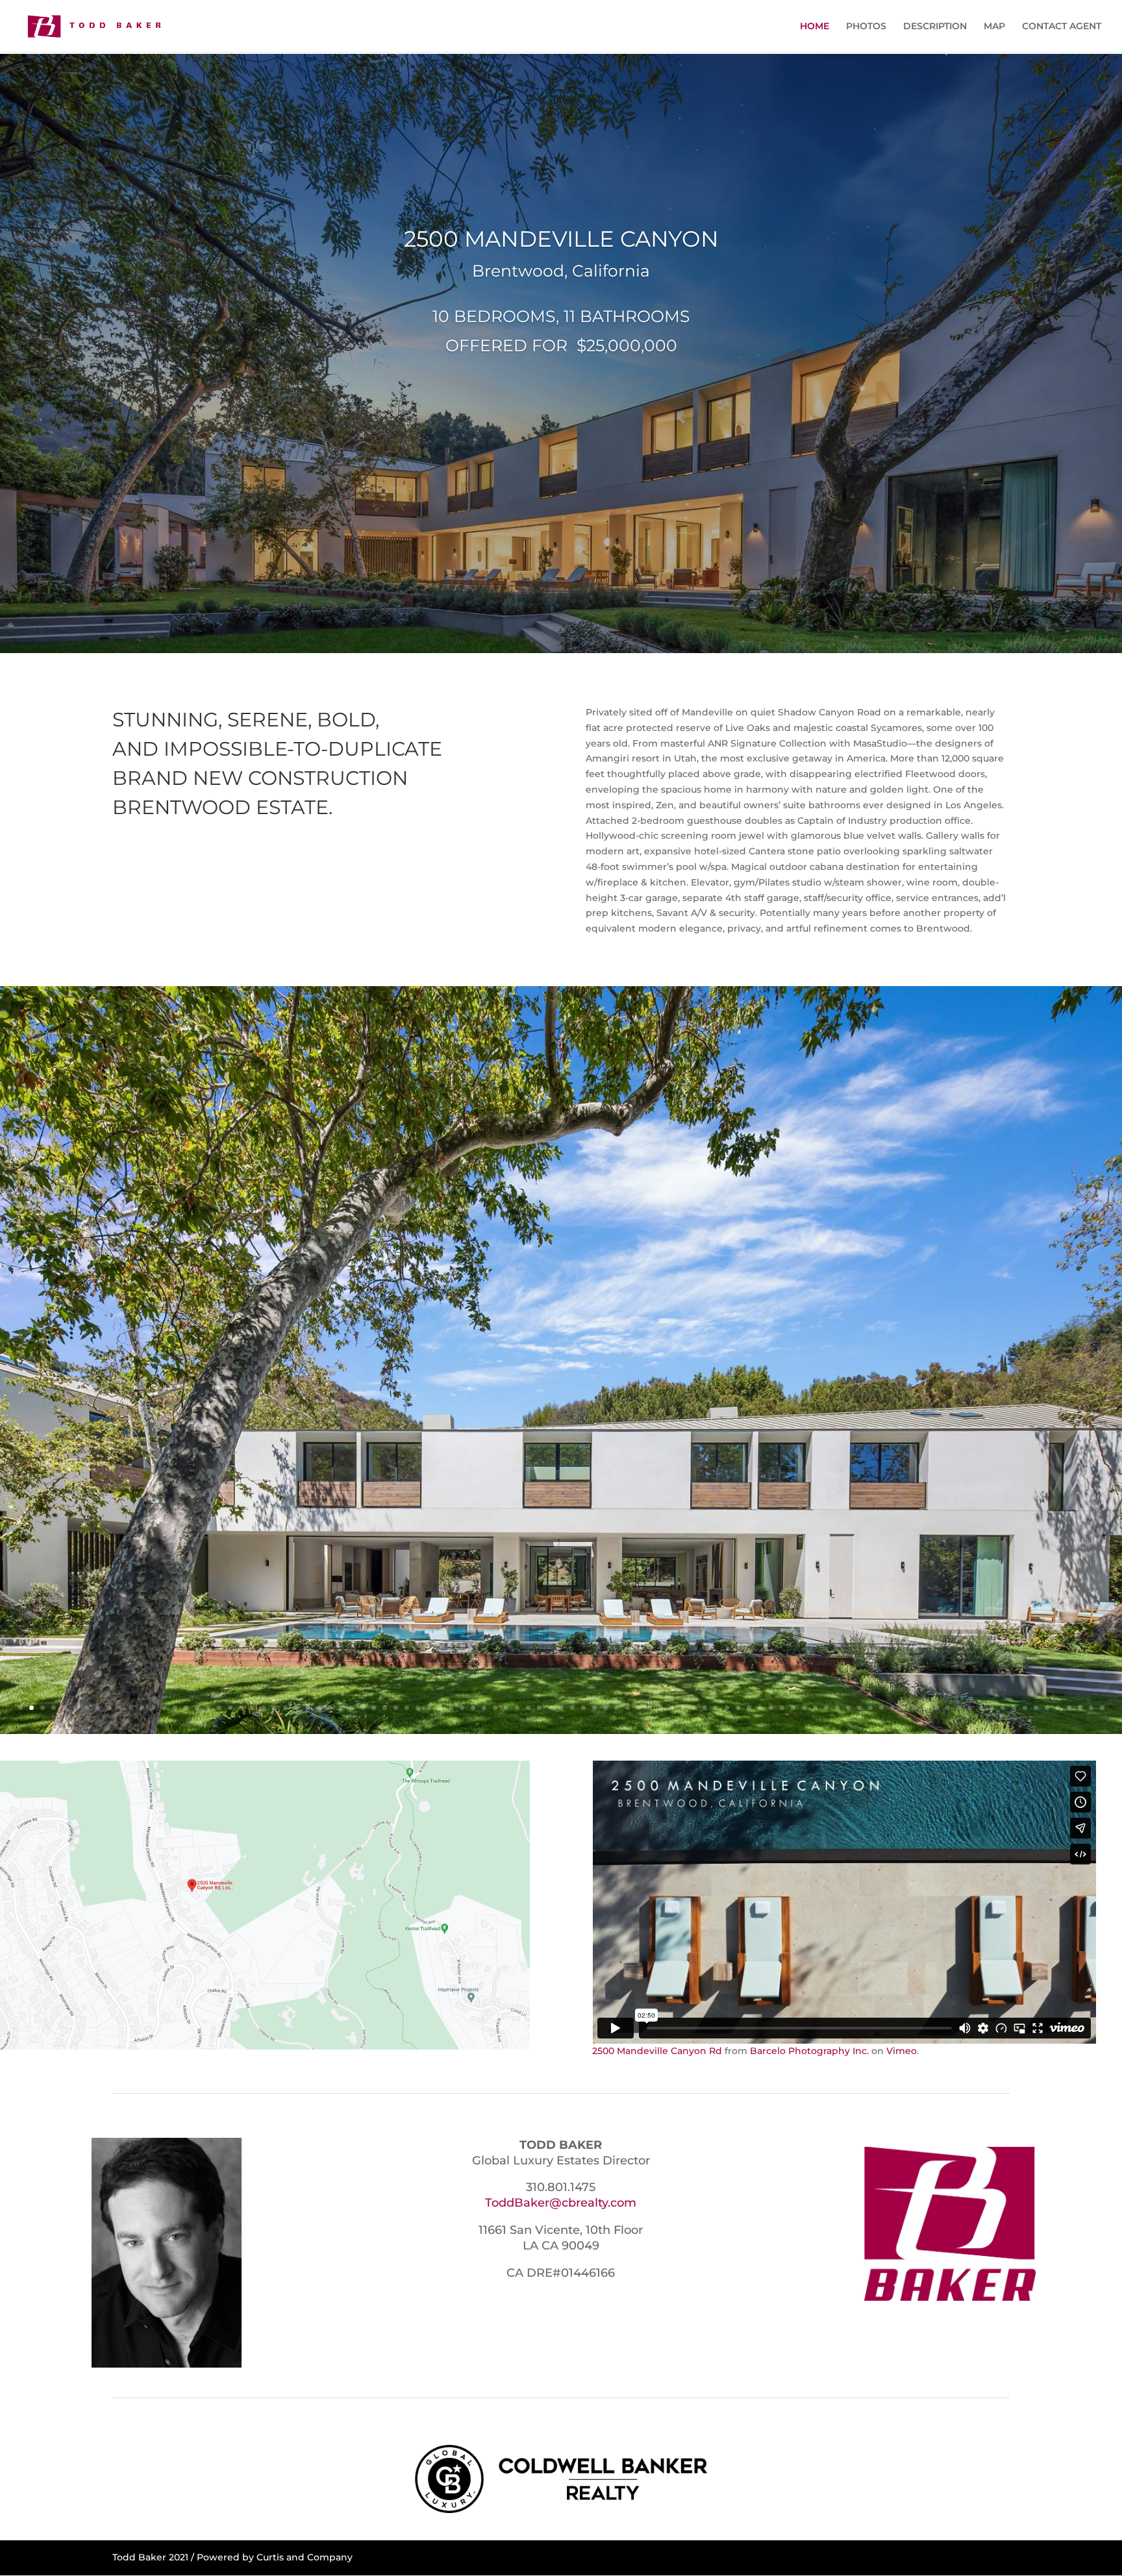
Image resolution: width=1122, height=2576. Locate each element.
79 (881, 1708)
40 (451, 1708)
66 (738, 1708)
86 (959, 1708)
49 (550, 1708)
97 (1080, 1708)
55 (617, 1708)
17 (197, 1708)
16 (186, 1708)
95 (1058, 1708)
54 (605, 1708)
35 (396, 1708)
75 (837, 1708)
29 (330, 1708)
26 (296, 1708)
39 (440, 1708)
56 (628, 1708)
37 (418, 1708)
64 (716, 1708)
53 (594, 1708)
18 (208, 1708)
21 (241, 1708)
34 (385, 1708)
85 (948, 1708)
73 (815, 1708)
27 (307, 1708)
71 (793, 1708)
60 (672, 1708)
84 (937, 1708)
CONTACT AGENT (1062, 27)
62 (694, 1708)
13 (153, 1708)
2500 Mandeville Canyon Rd (657, 2051)
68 (760, 1708)
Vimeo (902, 2051)
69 (771, 1708)
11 (131, 1708)
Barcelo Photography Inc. (809, 2051)
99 (1102, 1708)
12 (142, 1708)
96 (1069, 1708)
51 (572, 1708)
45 (506, 1708)
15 (175, 1708)
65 (727, 1708)
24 (274, 1708)
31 (352, 1708)
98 (1091, 1708)
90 (1003, 1708)
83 (926, 1708)
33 (374, 1708)
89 (992, 1708)
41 (462, 1708)
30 (341, 1708)
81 (904, 1708)
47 (528, 1708)
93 (1036, 1708)
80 (892, 1708)
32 (363, 1708)
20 (230, 1708)
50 (561, 1708)
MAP (994, 27)
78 (870, 1708)
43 (484, 1708)
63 (705, 1708)
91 (1014, 1708)
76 (848, 1708)
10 (120, 1708)
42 (473, 1708)
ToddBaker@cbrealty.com (561, 2203)
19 (219, 1708)
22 (252, 1708)
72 (804, 1708)
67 (749, 1708)
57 (639, 1708)
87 (970, 1708)
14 (164, 1708)
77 (859, 1708)
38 (429, 1708)
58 (650, 1708)
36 (407, 1708)
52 (583, 1708)
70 (782, 1708)
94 (1047, 1708)
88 (981, 1708)
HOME (815, 27)
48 (539, 1708)
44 (495, 1708)
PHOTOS (866, 27)
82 (915, 1708)
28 (318, 1708)
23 (263, 1708)
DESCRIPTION (935, 27)
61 (683, 1708)
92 (1025, 1708)
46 (517, 1708)
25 (285, 1708)
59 (661, 1708)
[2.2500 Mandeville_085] (561, 1731)
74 (826, 1708)
